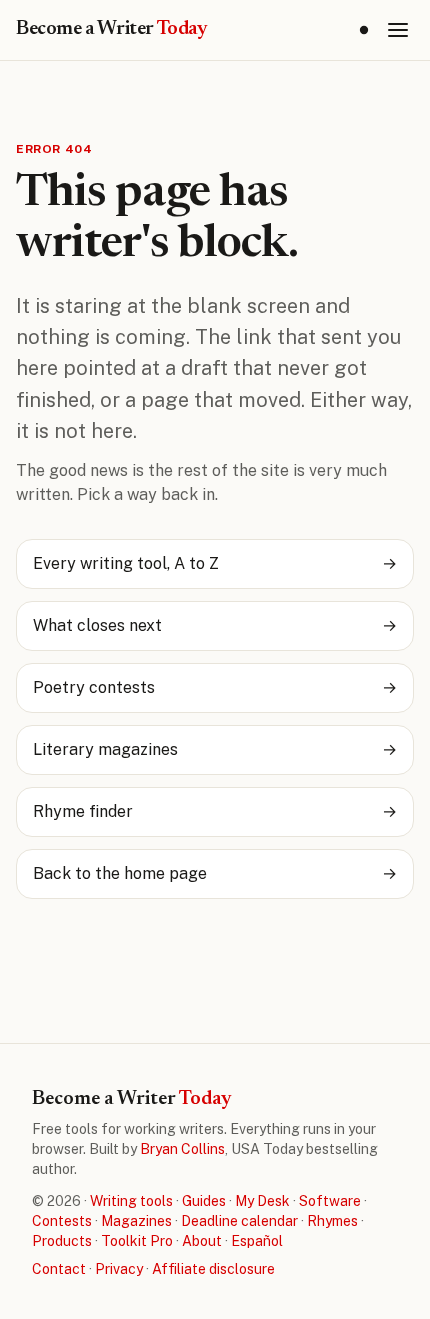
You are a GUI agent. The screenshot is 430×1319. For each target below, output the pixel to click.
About (202, 1241)
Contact (59, 1269)
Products (62, 1241)
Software (330, 1201)
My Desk (262, 1201)
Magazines (136, 1221)
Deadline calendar (239, 1221)
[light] (364, 30)
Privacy (119, 1269)
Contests (62, 1221)
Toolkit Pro (137, 1241)
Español (257, 1241)
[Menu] (398, 30)
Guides (204, 1201)
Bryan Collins (182, 1149)
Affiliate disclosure (213, 1269)
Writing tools (131, 1201)
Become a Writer (112, 29)
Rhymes (332, 1221)
